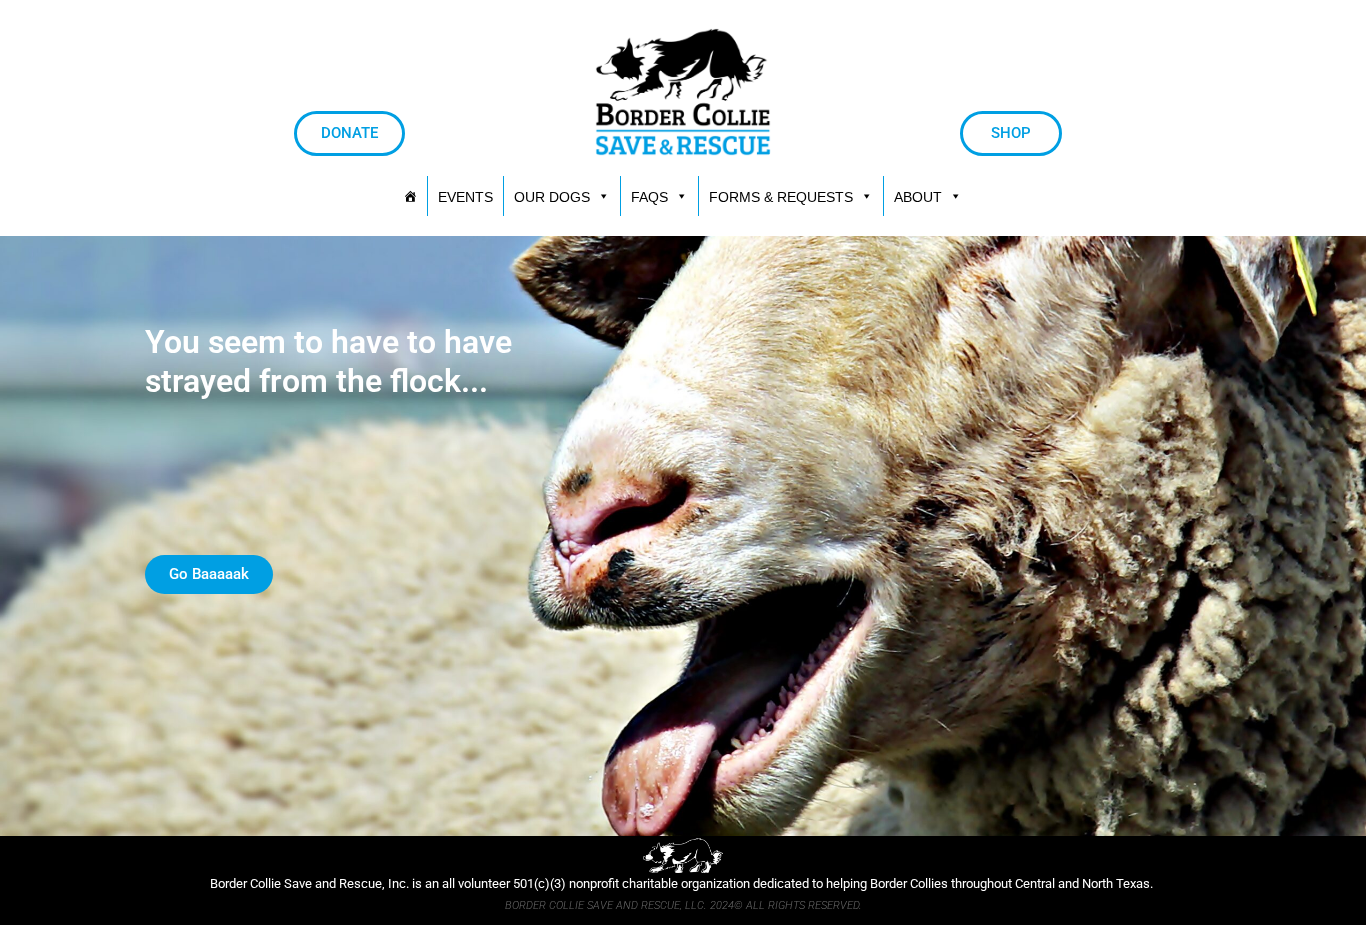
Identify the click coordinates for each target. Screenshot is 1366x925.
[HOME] (410, 196)
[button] (791, 196)
